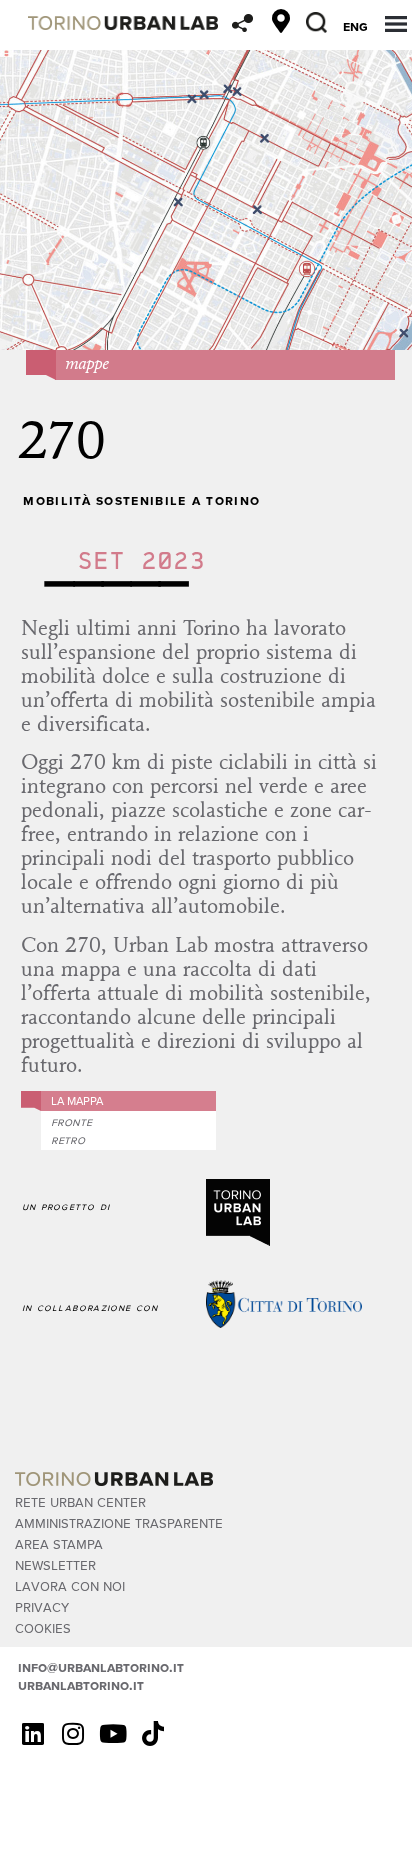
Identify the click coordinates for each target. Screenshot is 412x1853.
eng (355, 26)
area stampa (59, 1543)
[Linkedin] (33, 1733)
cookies (43, 1627)
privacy (42, 1606)
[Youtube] (113, 1733)
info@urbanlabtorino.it (101, 1667)
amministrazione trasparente (119, 1522)
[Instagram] (73, 1733)
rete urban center (80, 1501)
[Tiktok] (153, 1733)
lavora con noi (70, 1585)
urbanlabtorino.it (81, 1685)
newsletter (55, 1564)
